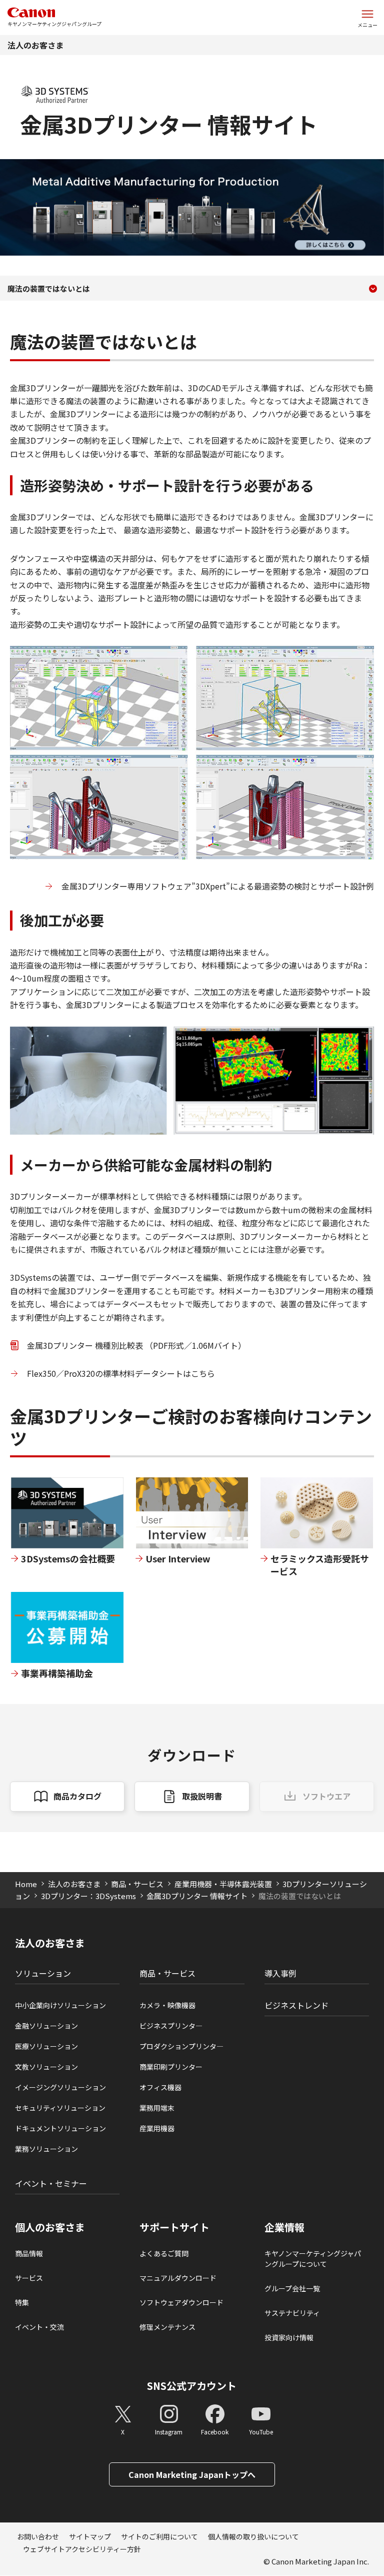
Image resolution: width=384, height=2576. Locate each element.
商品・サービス (137, 1884)
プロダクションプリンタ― (181, 2046)
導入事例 (280, 1973)
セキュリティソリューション (60, 2108)
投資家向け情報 (289, 2337)
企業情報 (284, 2227)
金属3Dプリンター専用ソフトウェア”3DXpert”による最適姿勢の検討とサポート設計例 (218, 886)
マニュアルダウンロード (178, 2278)
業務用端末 (157, 2108)
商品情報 (29, 2253)
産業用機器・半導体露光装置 (223, 1884)
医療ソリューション (46, 2046)
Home (26, 1884)
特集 (22, 2302)
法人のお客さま (35, 45)
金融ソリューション (46, 2026)
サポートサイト (174, 2227)
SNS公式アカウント (192, 2386)
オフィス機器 (160, 2087)
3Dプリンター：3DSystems (88, 1896)
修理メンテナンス (167, 2327)
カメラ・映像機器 (167, 2005)
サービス (29, 2278)
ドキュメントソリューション (60, 2128)
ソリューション (43, 1973)
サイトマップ (90, 2536)
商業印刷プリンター (171, 2067)
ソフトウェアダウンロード (181, 2302)
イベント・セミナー (51, 2183)
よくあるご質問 (164, 2253)
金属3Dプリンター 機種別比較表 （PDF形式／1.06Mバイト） (136, 1345)
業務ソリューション (46, 2149)
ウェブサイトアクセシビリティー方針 (82, 2549)
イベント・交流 (39, 2327)
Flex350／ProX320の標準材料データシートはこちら (121, 1373)
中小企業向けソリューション (60, 2005)
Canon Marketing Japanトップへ (192, 2474)
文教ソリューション (46, 2067)
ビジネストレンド (296, 2005)
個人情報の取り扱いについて (253, 2536)
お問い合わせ (38, 2536)
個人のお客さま (50, 2227)
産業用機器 (157, 2128)
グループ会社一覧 (292, 2288)
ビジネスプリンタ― (171, 2026)
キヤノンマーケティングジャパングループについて (313, 2259)
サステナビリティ (292, 2313)
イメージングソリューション (60, 2087)
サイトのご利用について (159, 2536)
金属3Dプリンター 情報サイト (197, 1896)
